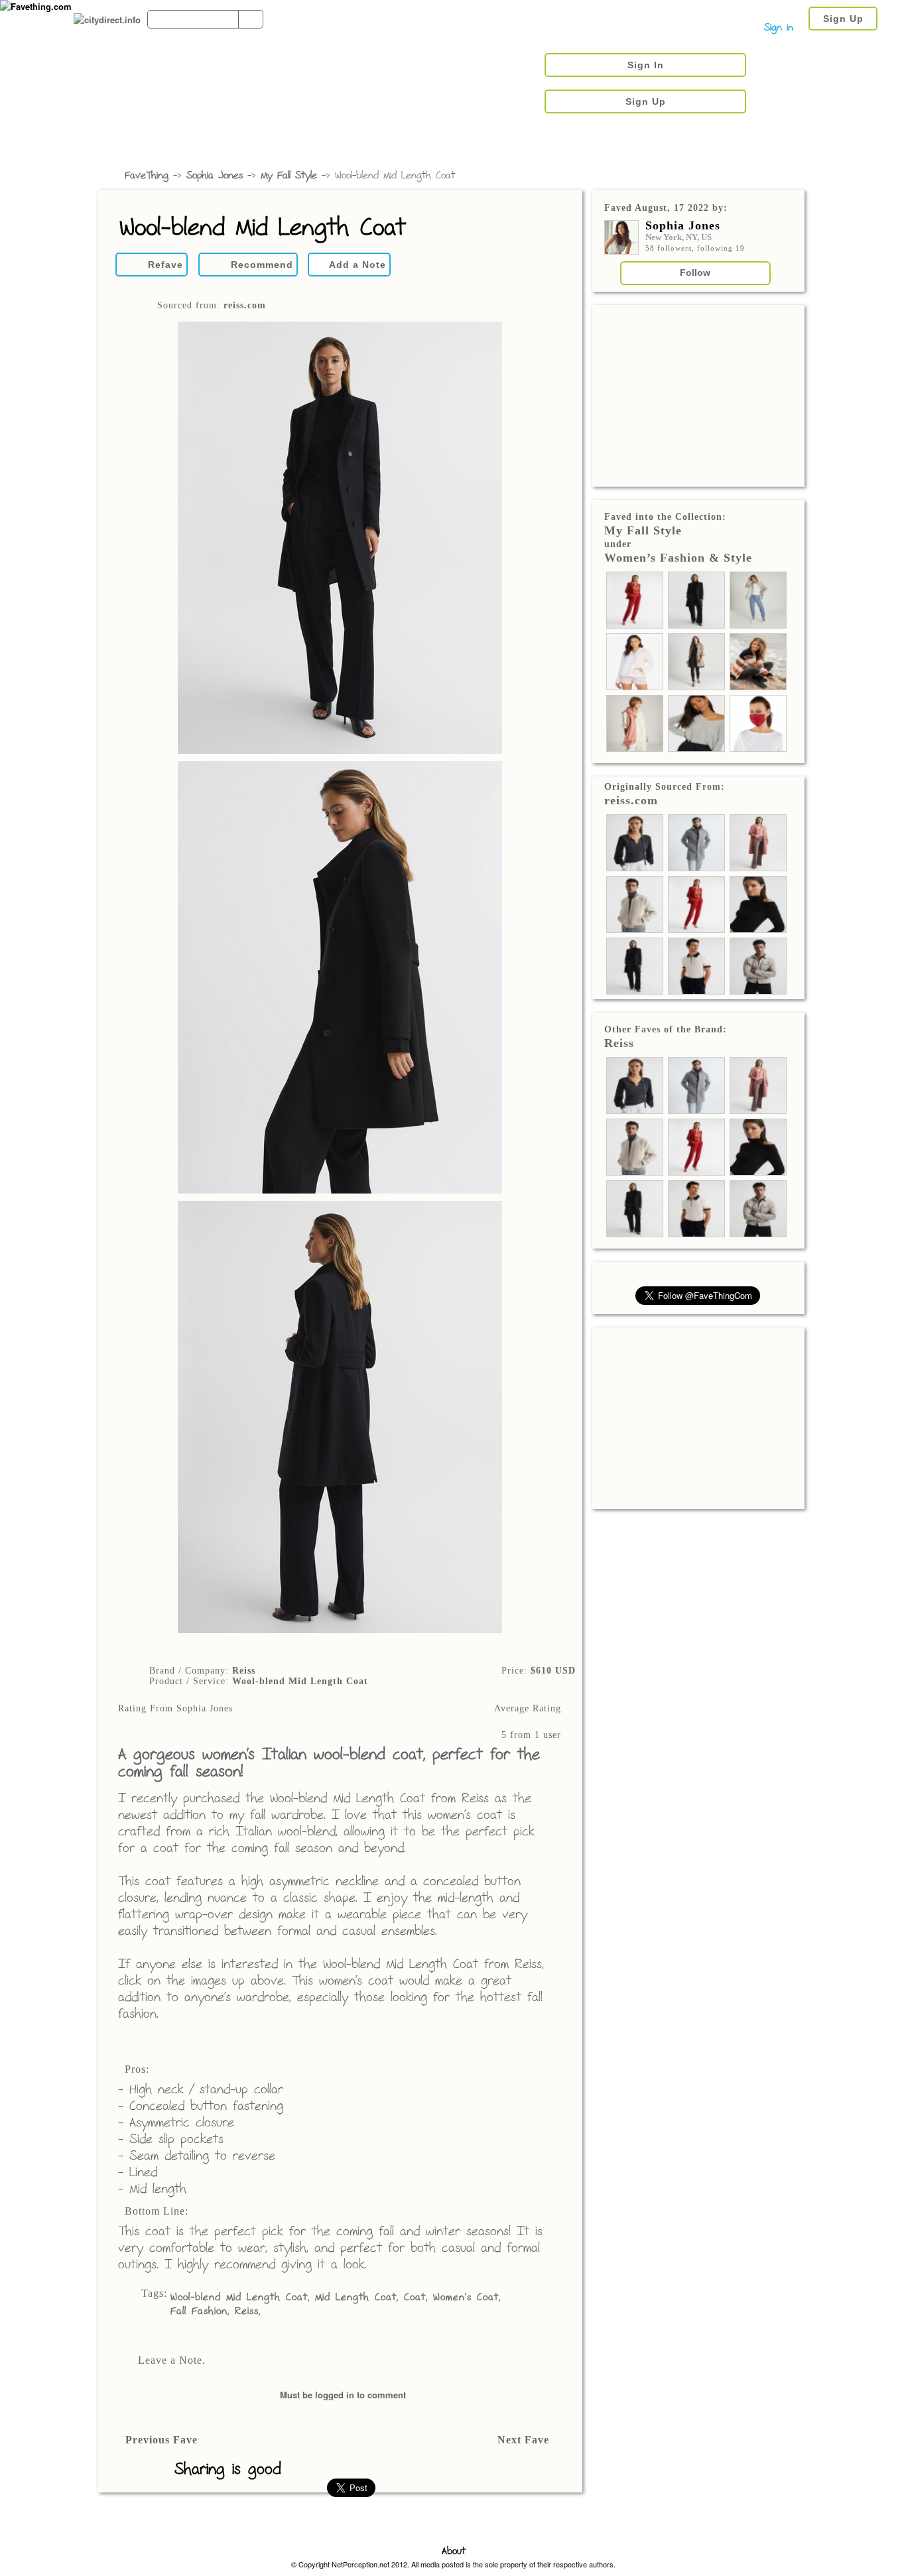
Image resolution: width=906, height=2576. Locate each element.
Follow (695, 273)
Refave (165, 265)
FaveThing (147, 176)
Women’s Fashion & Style (678, 558)
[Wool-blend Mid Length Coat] (340, 979)
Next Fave (523, 2440)
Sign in (779, 28)
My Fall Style (289, 176)
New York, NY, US (679, 237)
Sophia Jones (215, 176)
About (454, 2552)
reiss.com (245, 305)
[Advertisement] (698, 395)
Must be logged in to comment (343, 2395)
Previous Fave (162, 2440)
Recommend (262, 265)
